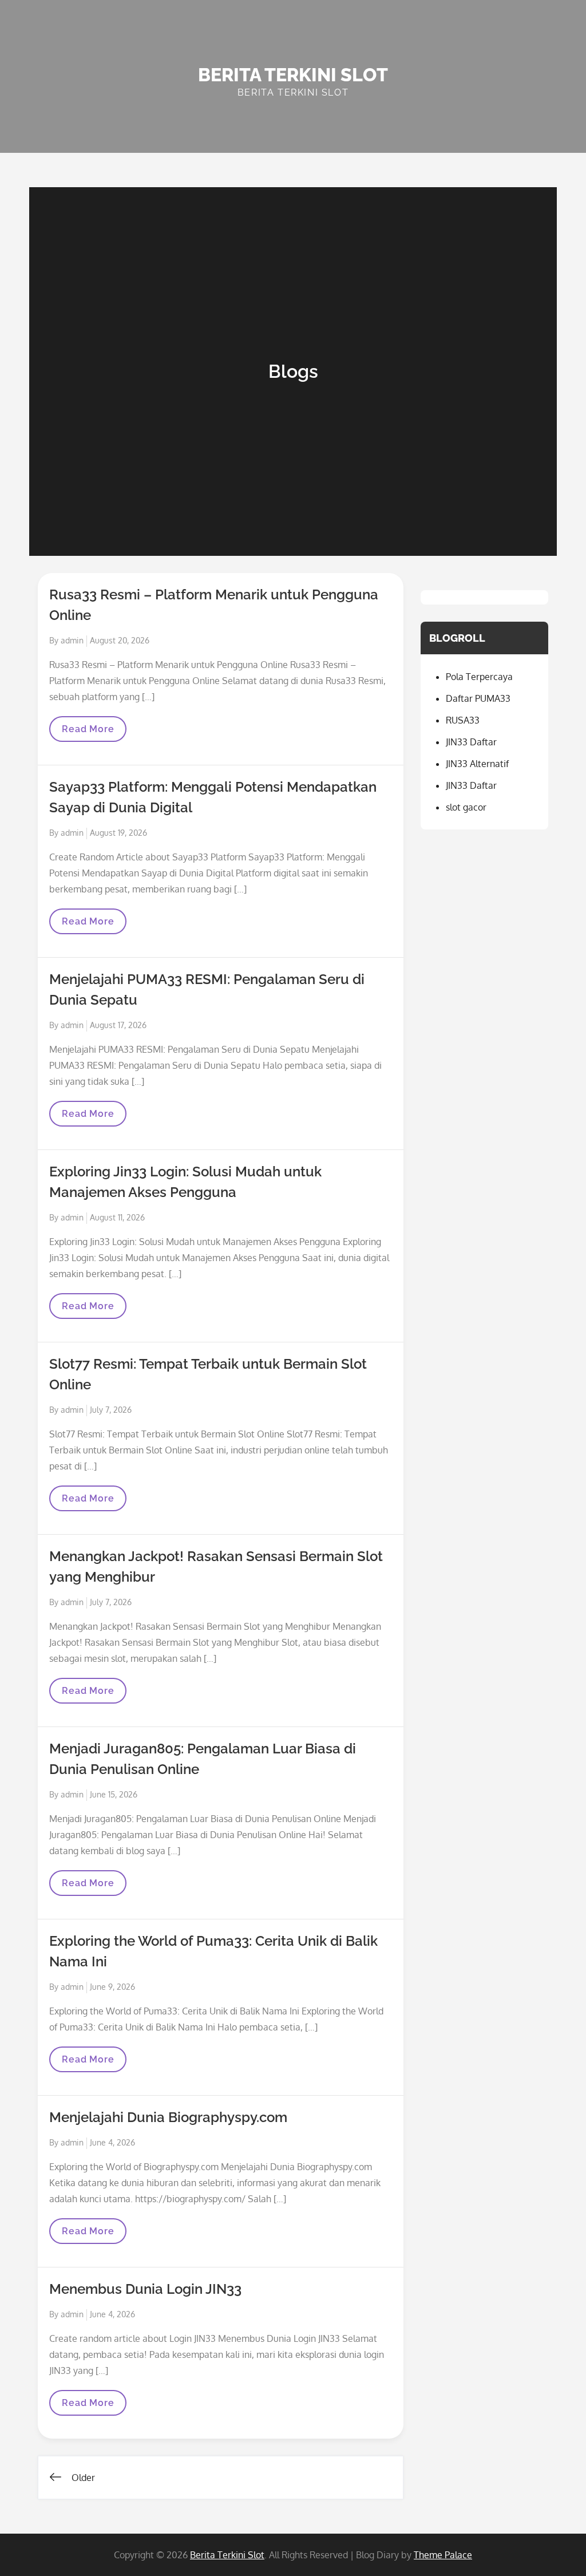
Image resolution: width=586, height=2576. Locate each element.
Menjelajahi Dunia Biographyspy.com (168, 2117)
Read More (88, 732)
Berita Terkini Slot (293, 75)
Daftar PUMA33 (478, 698)
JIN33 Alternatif (477, 764)
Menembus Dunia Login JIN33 (145, 2289)
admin (72, 640)
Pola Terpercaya (479, 677)
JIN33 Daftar (471, 742)
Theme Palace (443, 2555)
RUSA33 (463, 720)
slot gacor (466, 807)
